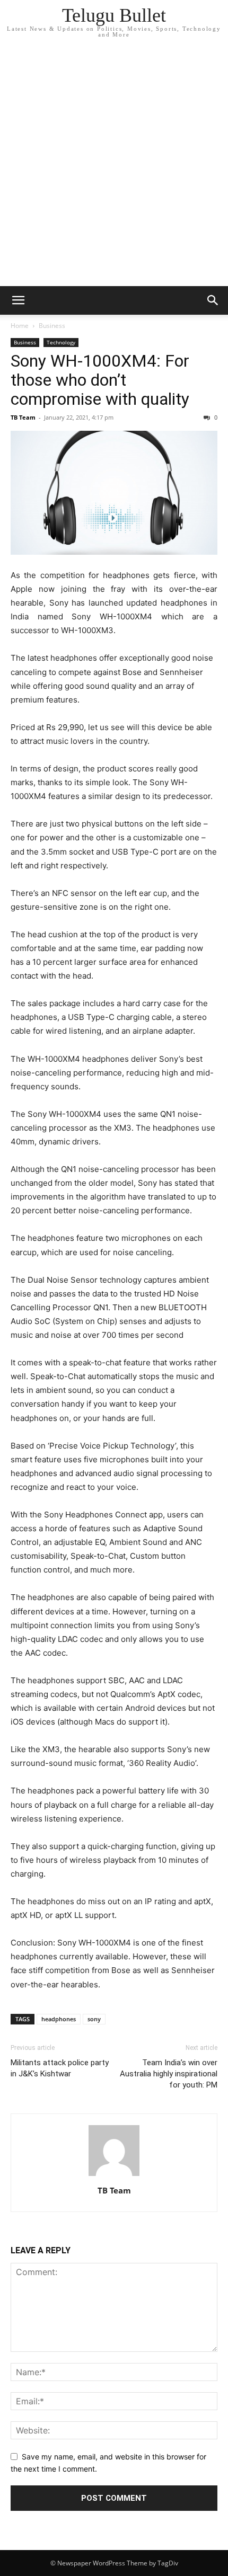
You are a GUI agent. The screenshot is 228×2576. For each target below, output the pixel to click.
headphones (59, 2019)
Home (20, 326)
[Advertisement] (114, 167)
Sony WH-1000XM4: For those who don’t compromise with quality (100, 380)
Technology (61, 342)
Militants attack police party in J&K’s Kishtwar (60, 2068)
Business (52, 326)
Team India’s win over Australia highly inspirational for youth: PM (169, 2074)
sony (94, 2019)
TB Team (23, 417)
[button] (18, 300)
